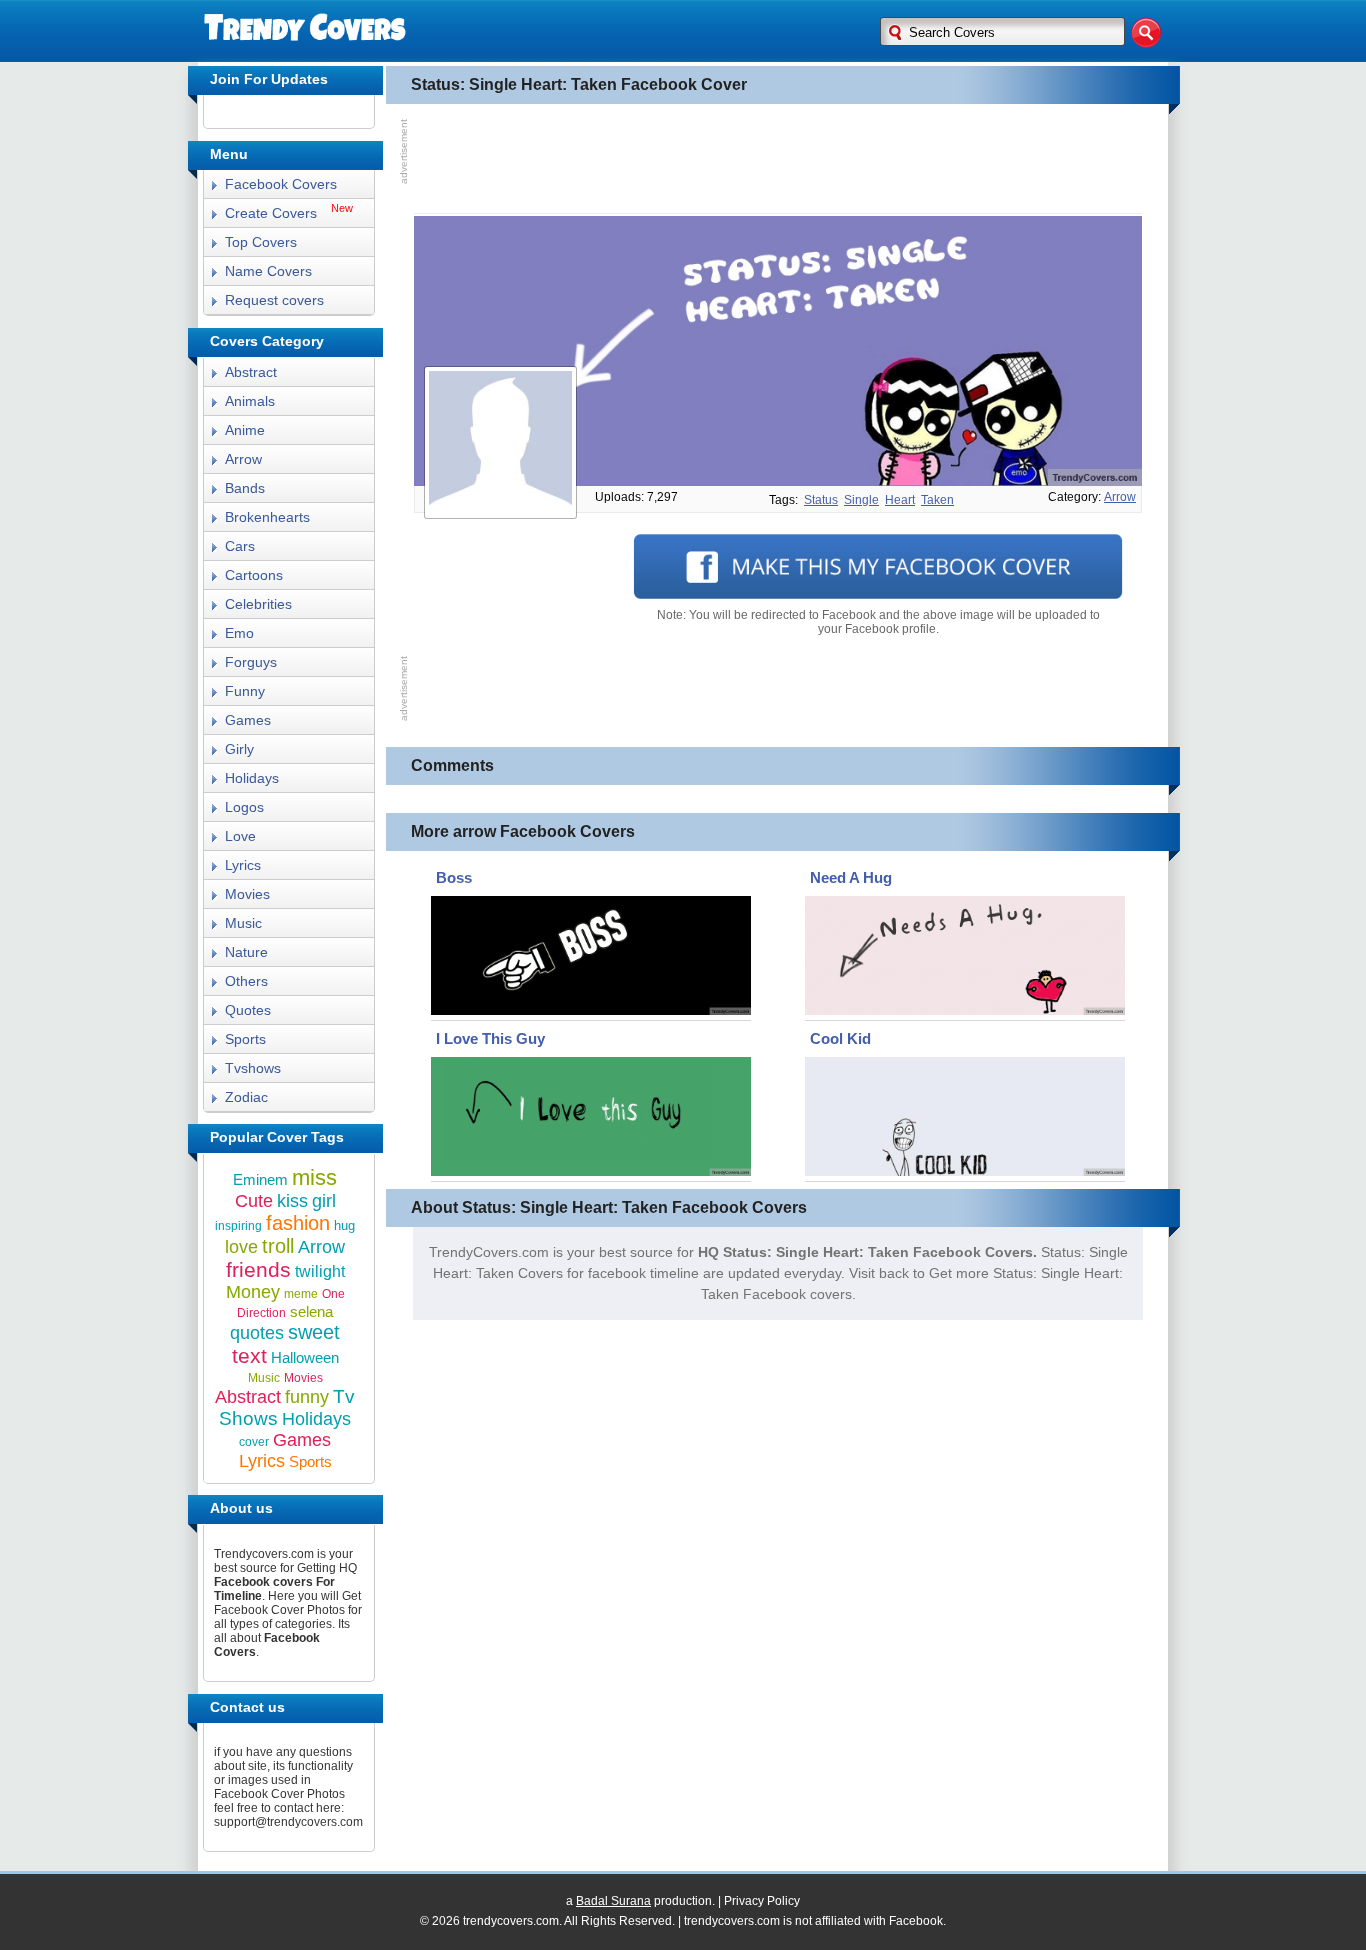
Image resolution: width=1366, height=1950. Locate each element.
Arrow (243, 459)
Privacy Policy (762, 1901)
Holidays (252, 778)
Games (248, 720)
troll (278, 1246)
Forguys (251, 662)
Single (861, 500)
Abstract (251, 372)
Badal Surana (613, 1901)
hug (344, 1225)
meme (301, 1294)
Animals (250, 401)
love (241, 1247)
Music (243, 923)
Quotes (248, 1010)
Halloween (305, 1357)
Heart (900, 500)
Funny (245, 691)
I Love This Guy (490, 1038)
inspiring (238, 1226)
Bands (245, 488)
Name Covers (268, 271)
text (249, 1355)
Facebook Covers (281, 184)
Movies (247, 894)
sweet (314, 1332)
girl (324, 1201)
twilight (320, 1271)
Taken (937, 500)
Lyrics (243, 865)
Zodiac (246, 1097)
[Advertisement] (778, 159)
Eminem (260, 1179)
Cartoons (254, 575)
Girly (239, 749)
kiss (292, 1201)
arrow (1120, 497)
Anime (245, 430)
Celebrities (258, 604)
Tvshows (253, 1068)
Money (253, 1292)
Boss (454, 877)
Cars (240, 546)
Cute (254, 1201)
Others (246, 981)
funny (307, 1397)
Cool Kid (840, 1038)
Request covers (274, 300)
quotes (257, 1333)
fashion (298, 1223)
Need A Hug (851, 877)
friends (258, 1269)
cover (254, 1442)
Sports (245, 1039)
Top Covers (261, 242)
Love (240, 836)
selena (311, 1311)
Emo (239, 633)
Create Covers (271, 213)
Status (821, 500)
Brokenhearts (267, 517)
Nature (246, 952)
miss (314, 1177)
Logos (244, 807)
